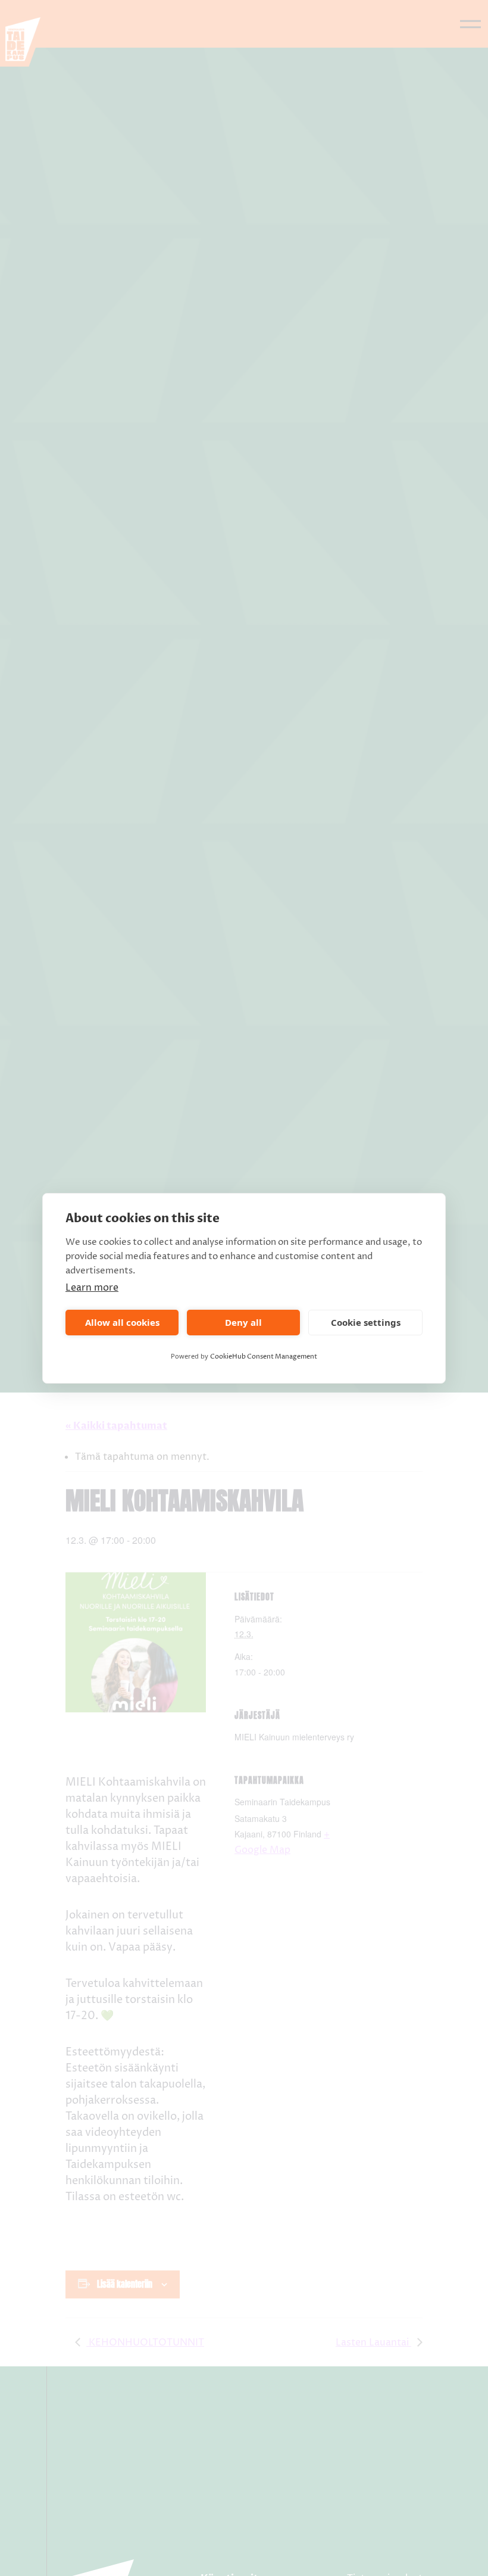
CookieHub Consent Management (264, 1356)
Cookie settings (366, 1322)
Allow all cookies (122, 1322)
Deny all (243, 1322)
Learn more (92, 1288)
